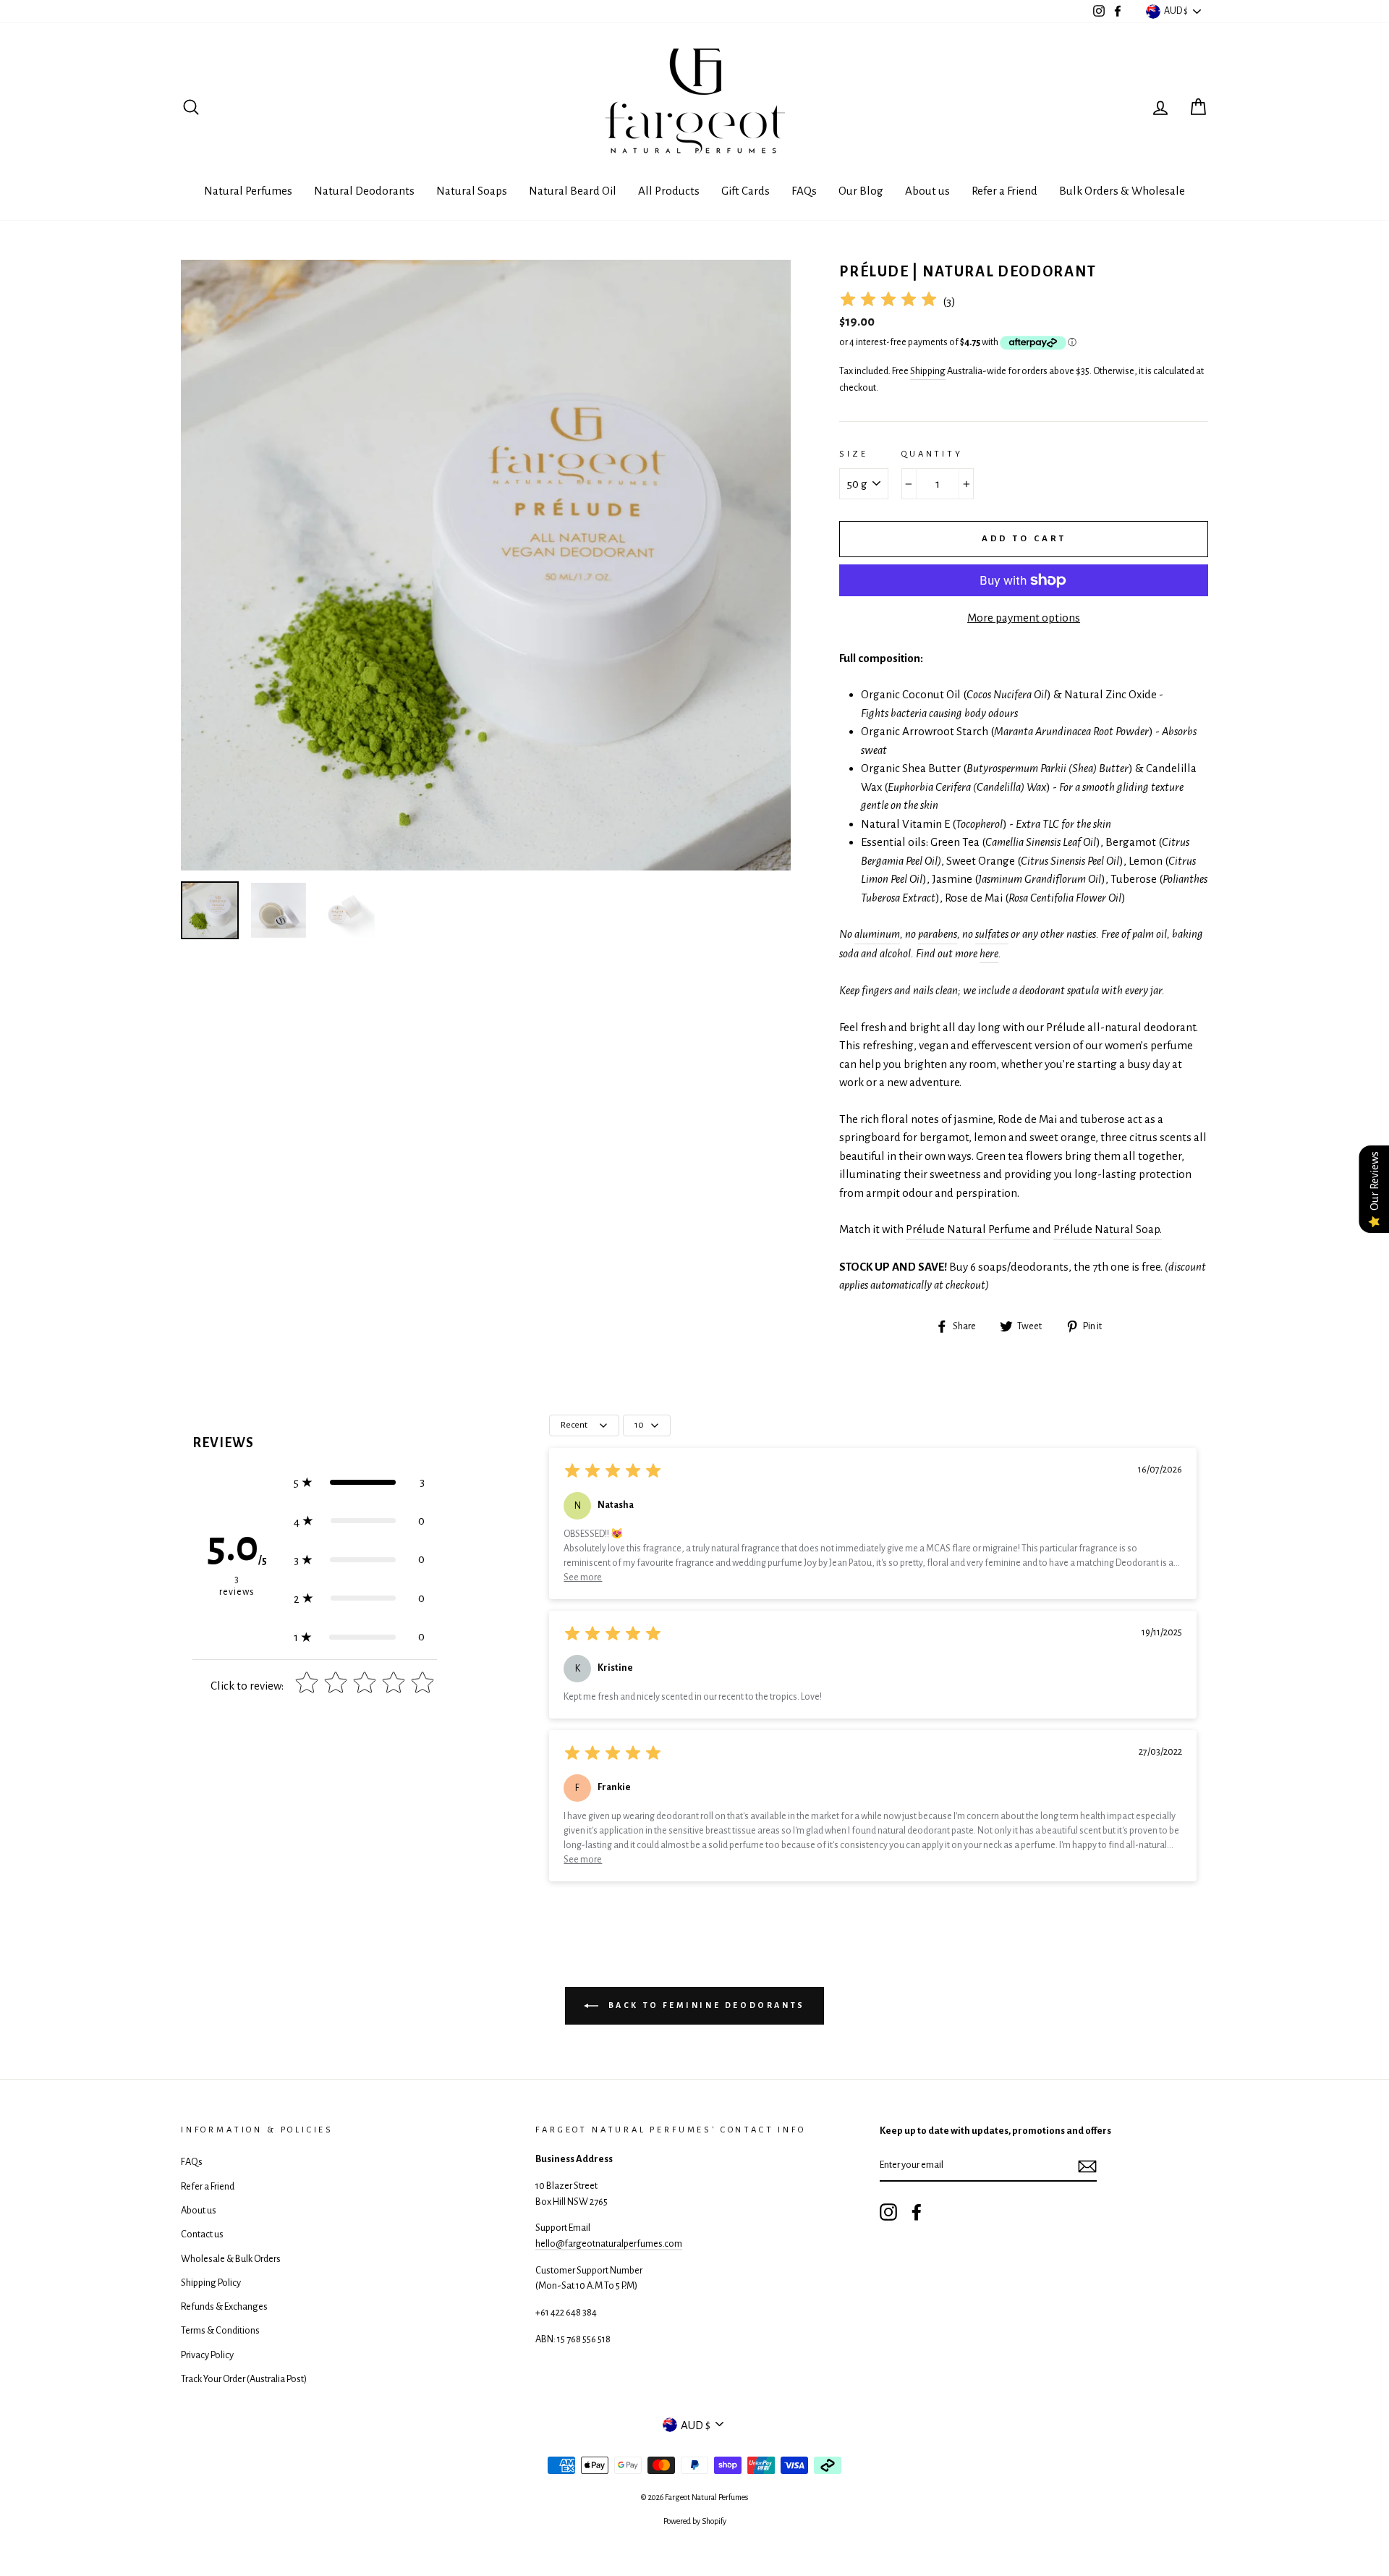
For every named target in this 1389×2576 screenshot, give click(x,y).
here (989, 953)
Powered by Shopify (695, 2521)
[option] (486, 565)
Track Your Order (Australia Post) (244, 2379)
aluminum (877, 934)
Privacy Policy (207, 2355)
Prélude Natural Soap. (1108, 1229)
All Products (669, 191)
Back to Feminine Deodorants (705, 2005)
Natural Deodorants (364, 191)
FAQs (804, 191)
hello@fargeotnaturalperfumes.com (609, 2244)
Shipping (928, 371)
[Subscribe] (1087, 2166)
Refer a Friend (1004, 191)
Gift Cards (746, 191)
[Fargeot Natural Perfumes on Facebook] (917, 2212)
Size (853, 454)
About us (927, 191)
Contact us (202, 2234)
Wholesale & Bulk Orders (231, 2259)
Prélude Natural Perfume (968, 1229)
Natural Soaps (472, 191)
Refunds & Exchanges (224, 2306)
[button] (359, 1482)
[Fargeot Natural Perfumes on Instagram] (888, 2212)
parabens (938, 934)
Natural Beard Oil (573, 191)
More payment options (1024, 618)
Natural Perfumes (248, 191)
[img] (888, 301)
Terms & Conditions (220, 2330)
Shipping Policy (211, 2283)
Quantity (932, 454)
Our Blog (861, 191)
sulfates (992, 934)
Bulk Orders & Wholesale (1122, 191)
